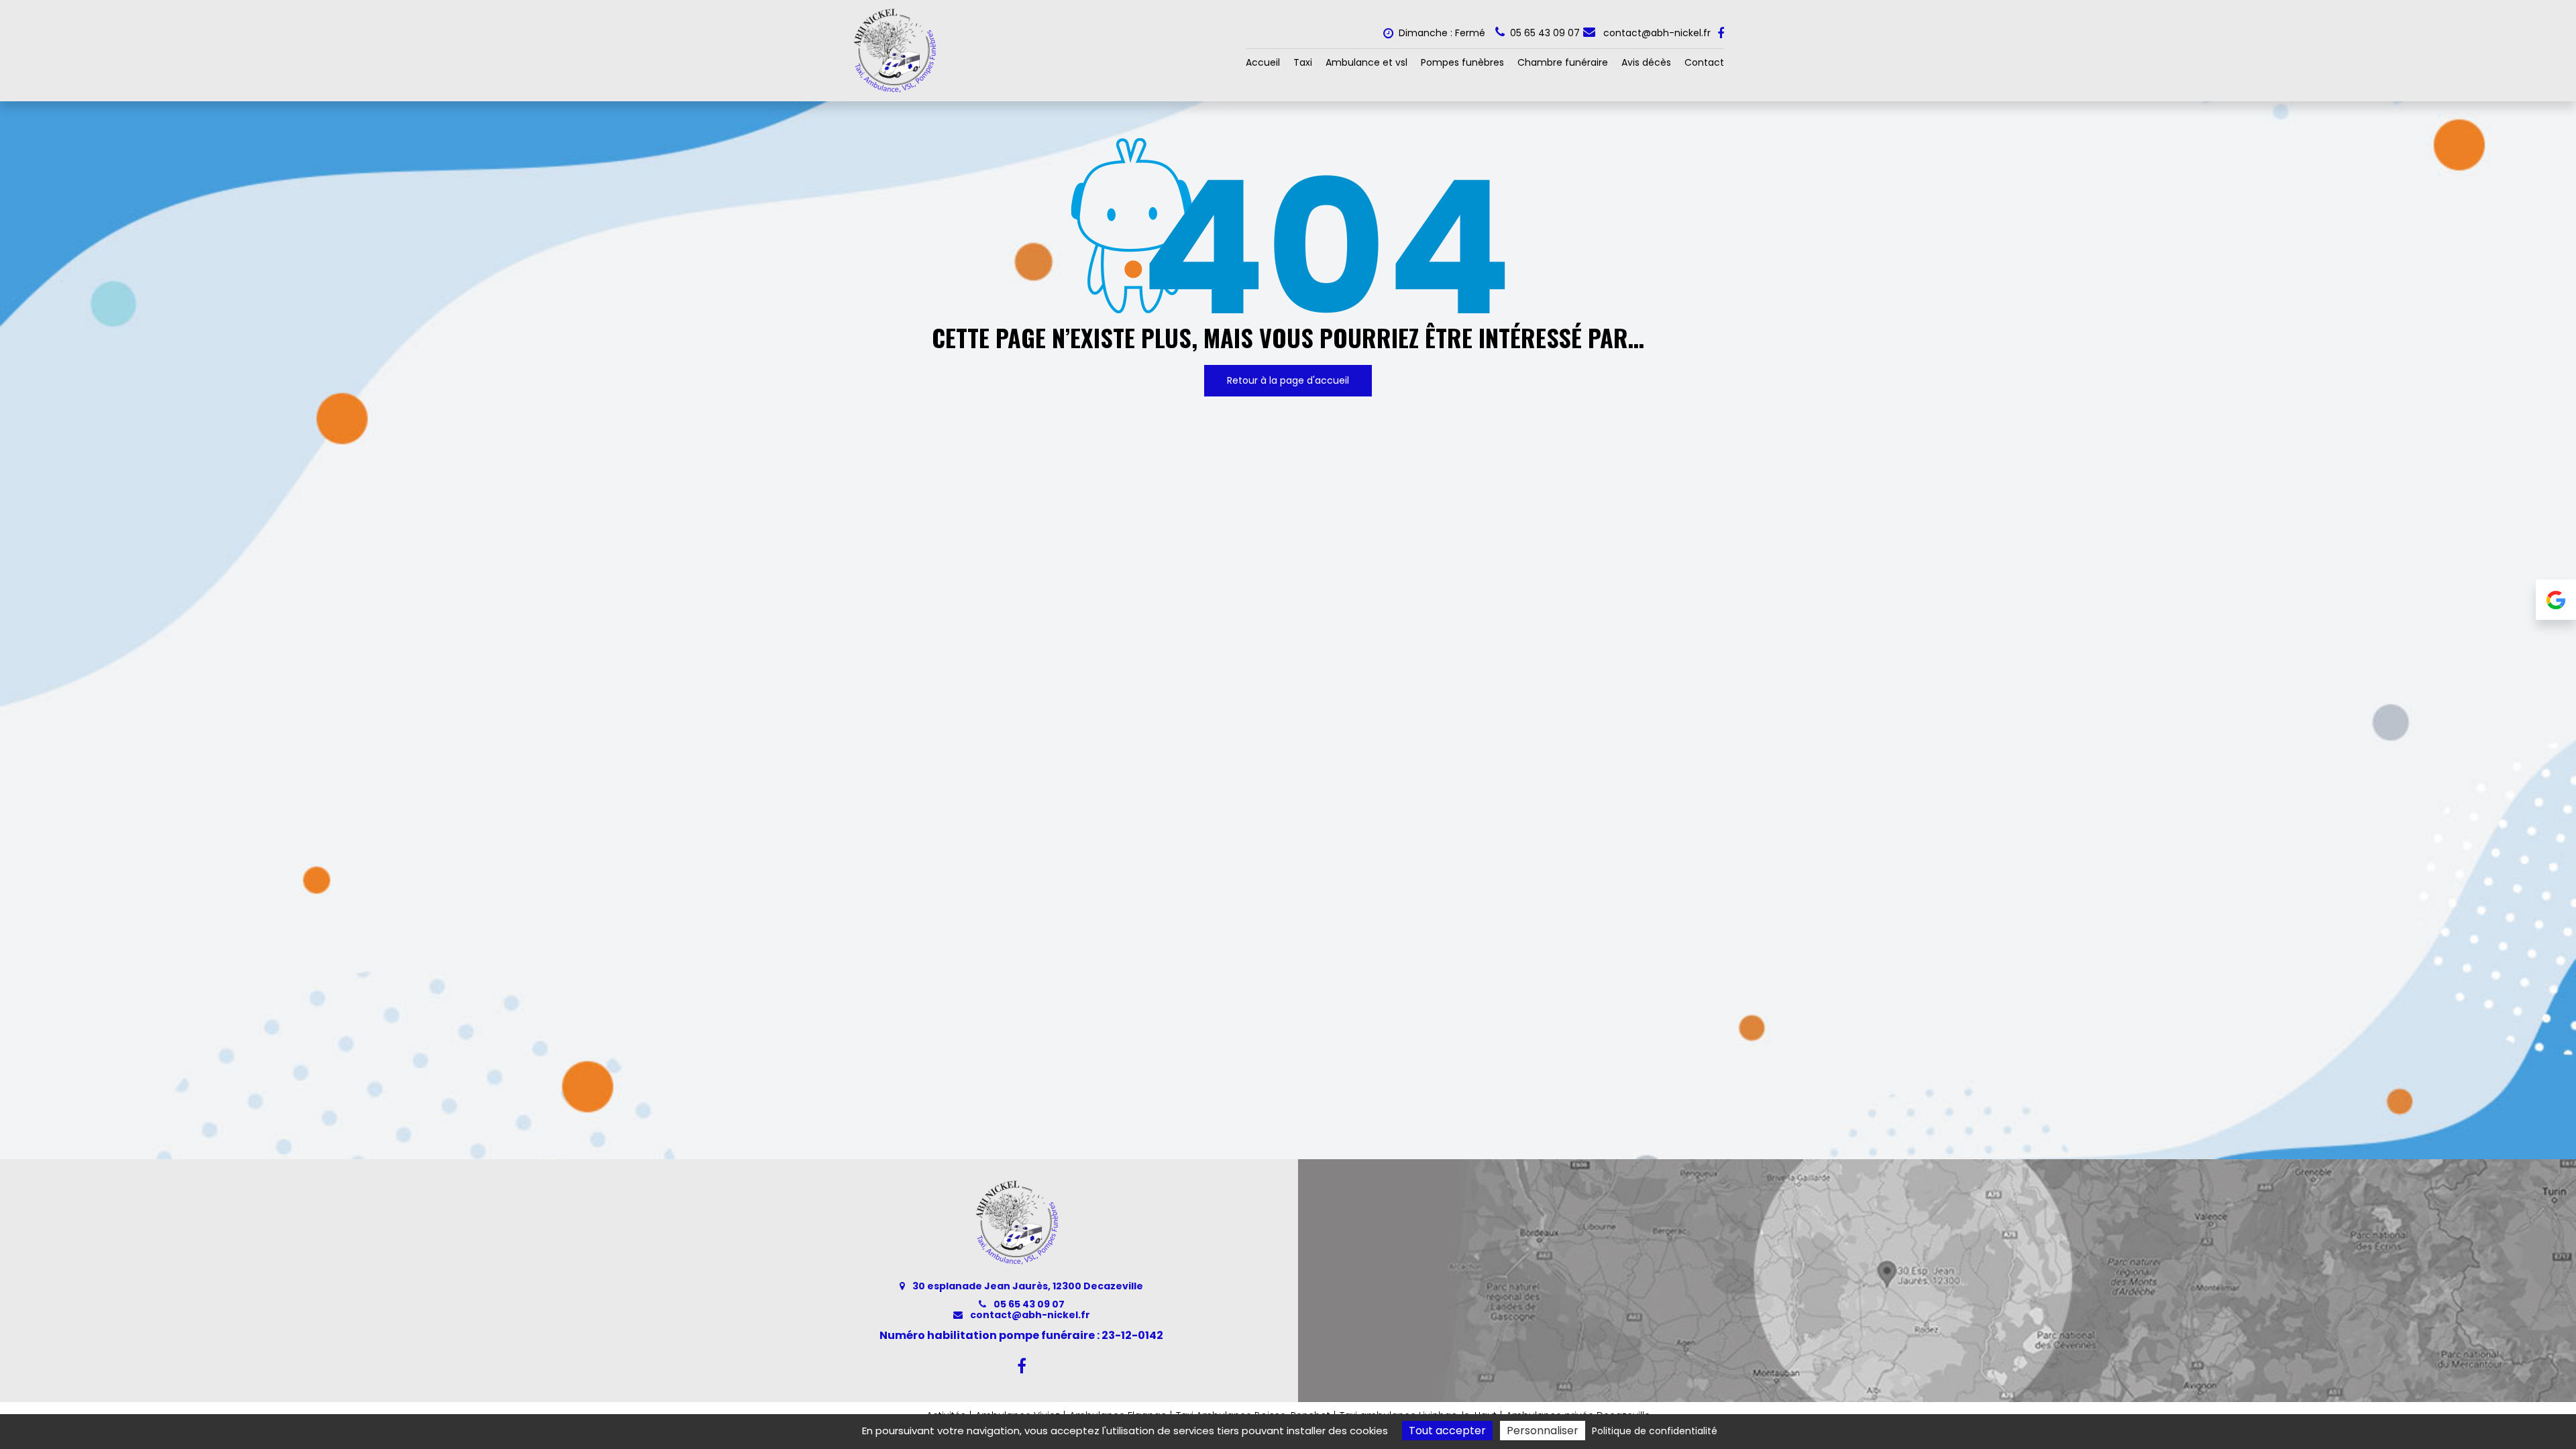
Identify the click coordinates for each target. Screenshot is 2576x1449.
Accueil (1263, 62)
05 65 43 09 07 (1028, 1304)
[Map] (1937, 1281)
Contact (1704, 62)
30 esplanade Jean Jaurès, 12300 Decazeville (1027, 1286)
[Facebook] (1721, 34)
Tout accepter (1447, 1431)
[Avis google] (2556, 600)
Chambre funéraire (1563, 62)
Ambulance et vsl (1366, 62)
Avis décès (1646, 62)
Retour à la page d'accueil (1288, 380)
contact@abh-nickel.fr (1656, 33)
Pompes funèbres (1462, 62)
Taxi (1303, 62)
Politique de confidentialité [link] (1655, 1431)
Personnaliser (1543, 1431)
